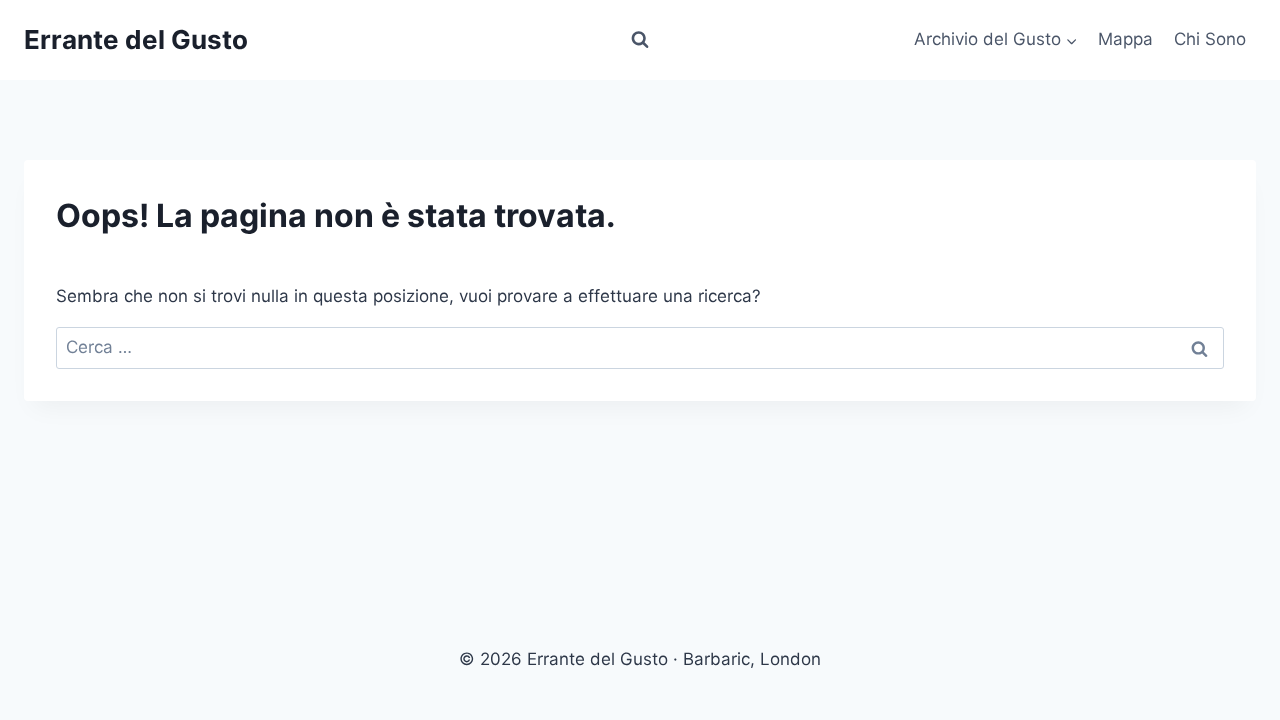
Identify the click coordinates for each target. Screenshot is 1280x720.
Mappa (1125, 39)
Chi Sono (1210, 39)
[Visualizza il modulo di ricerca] (640, 40)
